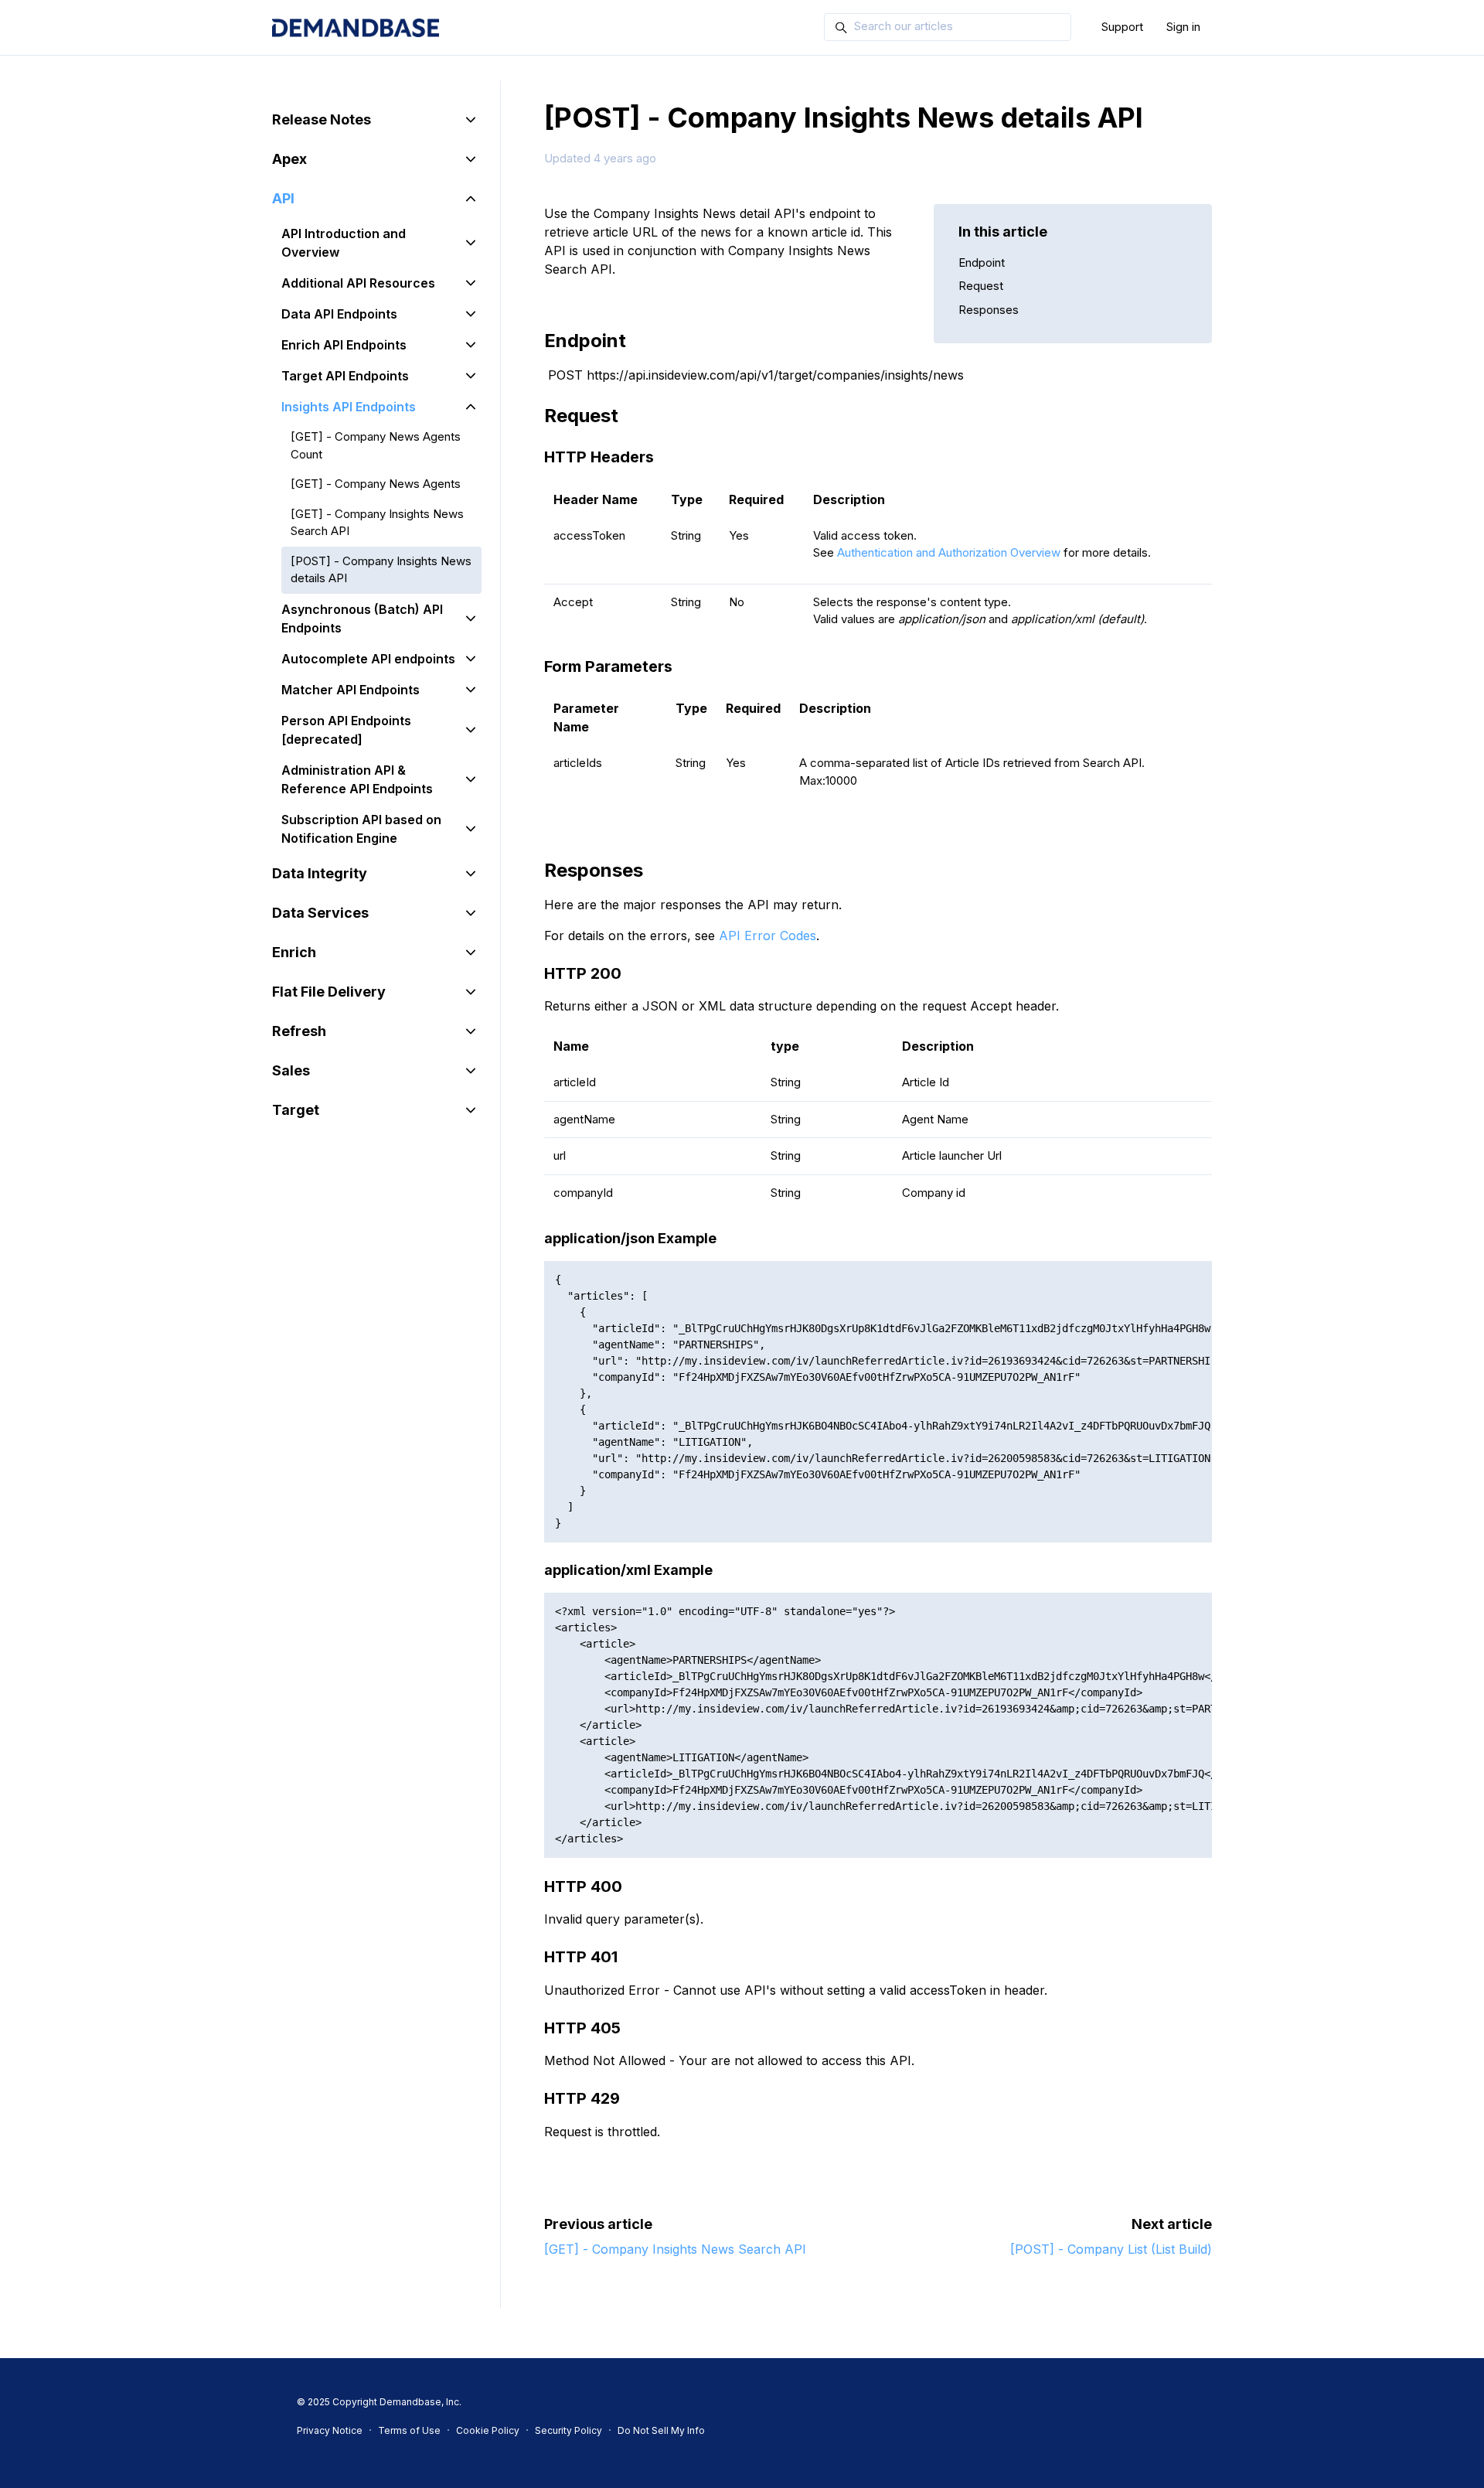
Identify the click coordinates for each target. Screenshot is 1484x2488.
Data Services (320, 913)
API (283, 198)
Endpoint (982, 262)
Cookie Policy (488, 2430)
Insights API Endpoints (349, 407)
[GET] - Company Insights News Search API (675, 2249)
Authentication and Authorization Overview (949, 552)
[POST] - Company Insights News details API (381, 570)
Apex (289, 159)
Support (1122, 27)
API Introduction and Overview (344, 243)
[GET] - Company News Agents (376, 484)
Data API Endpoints (339, 314)
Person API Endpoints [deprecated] (346, 730)
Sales (291, 1070)
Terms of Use (409, 2430)
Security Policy (568, 2430)
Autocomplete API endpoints (368, 659)
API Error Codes (768, 936)
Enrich (294, 952)
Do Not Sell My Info (661, 2430)
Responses (989, 310)
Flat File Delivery (329, 992)
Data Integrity (320, 873)
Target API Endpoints (345, 376)
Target (296, 1110)
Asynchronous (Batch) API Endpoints (362, 619)
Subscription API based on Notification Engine (361, 829)
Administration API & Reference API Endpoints (357, 779)
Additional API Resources (358, 283)
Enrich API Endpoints (344, 345)
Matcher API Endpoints (351, 690)
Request (981, 286)
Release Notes (322, 119)
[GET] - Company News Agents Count (376, 445)
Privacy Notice (330, 2430)
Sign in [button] (1183, 27)
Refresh (299, 1031)
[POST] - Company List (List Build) (1111, 2249)
